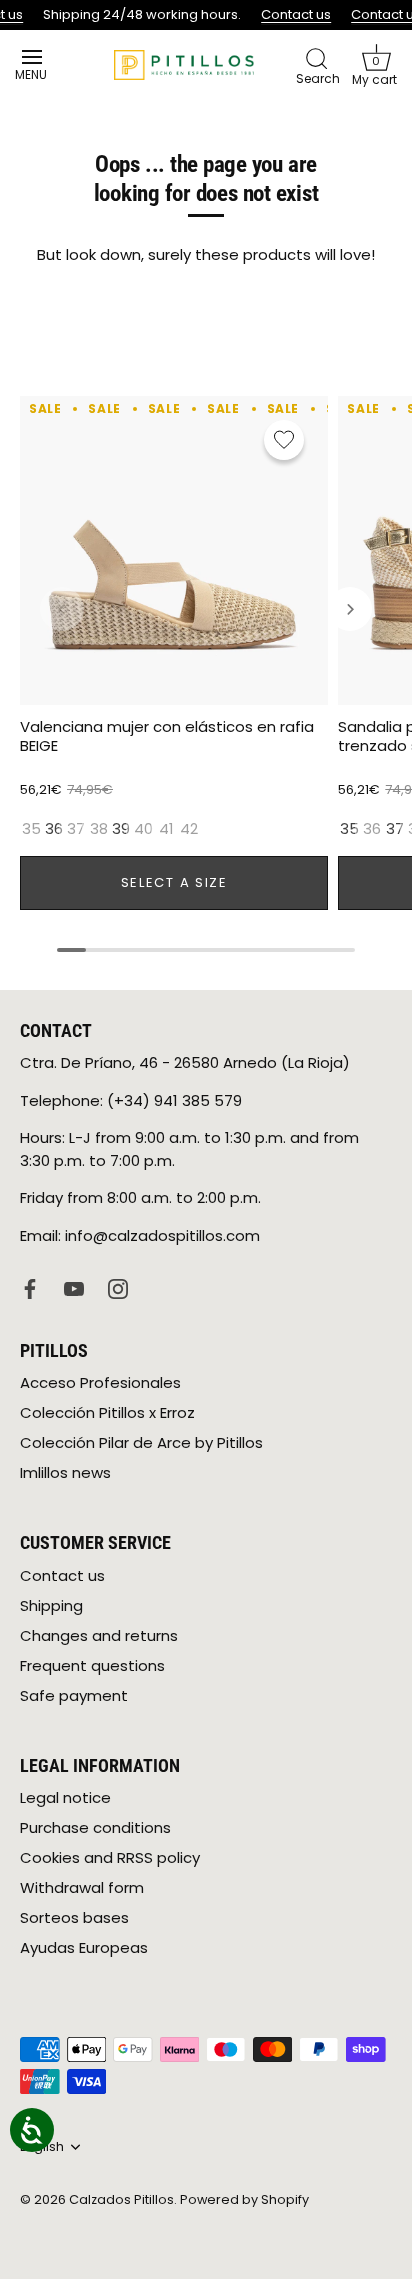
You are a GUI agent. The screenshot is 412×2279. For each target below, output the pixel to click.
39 (121, 829)
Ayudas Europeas (84, 1947)
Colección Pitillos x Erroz (107, 1412)
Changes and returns (99, 1635)
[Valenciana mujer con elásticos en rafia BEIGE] (174, 550)
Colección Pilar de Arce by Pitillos (141, 1442)
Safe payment (74, 1695)
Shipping (51, 1605)
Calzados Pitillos (121, 2199)
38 (99, 829)
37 (76, 829)
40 (143, 829)
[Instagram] (118, 1287)
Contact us (295, 14)
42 (189, 829)
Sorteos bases (74, 1917)
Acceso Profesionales (100, 1382)
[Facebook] (30, 1287)
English (42, 2147)
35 (31, 829)
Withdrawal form (82, 1887)
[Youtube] (74, 1287)
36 (54, 829)
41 (166, 829)
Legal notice (65, 1797)
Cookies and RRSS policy (110, 1857)
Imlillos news (65, 1472)
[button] (376, 65)
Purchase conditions (95, 1827)
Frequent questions (92, 1665)
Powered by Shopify (244, 2199)
